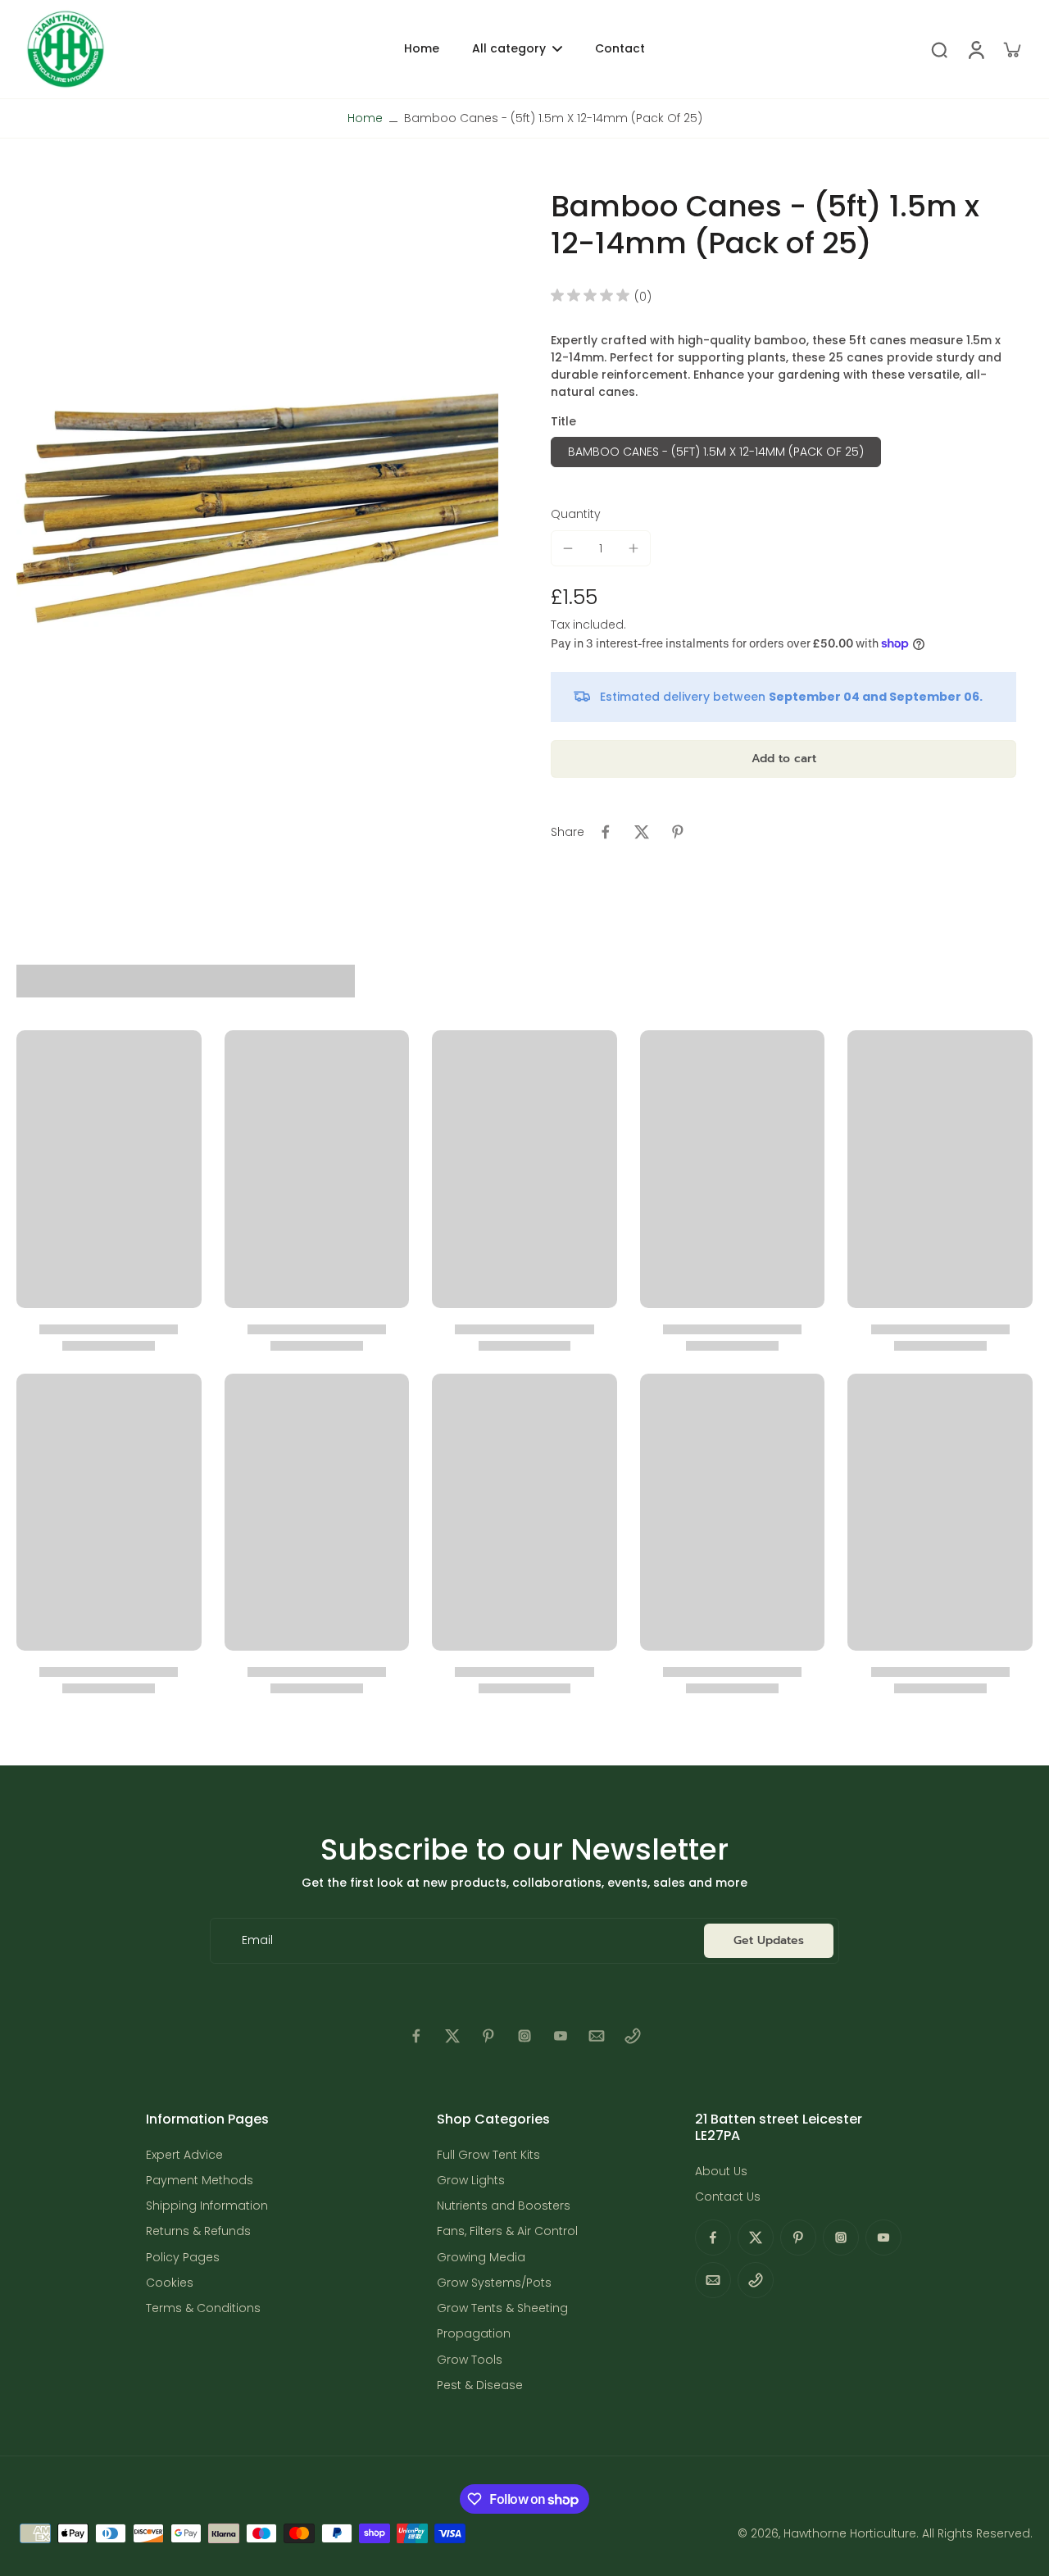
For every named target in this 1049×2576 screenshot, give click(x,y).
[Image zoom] (257, 508)
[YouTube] (561, 2036)
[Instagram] (524, 2036)
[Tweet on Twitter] (642, 832)
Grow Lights (471, 2181)
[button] (783, 759)
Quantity (576, 514)
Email (257, 1940)
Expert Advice (184, 2155)
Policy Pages (183, 2258)
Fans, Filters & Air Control (507, 2231)
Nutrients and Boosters (504, 2206)
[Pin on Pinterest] (678, 832)
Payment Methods (200, 2181)
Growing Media (481, 2258)
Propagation (474, 2334)
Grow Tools (470, 2360)
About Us (721, 2172)
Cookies (170, 2283)
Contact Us (728, 2197)
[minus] (568, 548)
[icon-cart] (1011, 49)
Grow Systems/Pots (494, 2283)
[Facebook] (416, 2036)
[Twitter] (452, 2036)
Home (365, 118)
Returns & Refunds (198, 2231)
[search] (939, 49)
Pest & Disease (480, 2385)
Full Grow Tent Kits (488, 2155)
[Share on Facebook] (606, 832)
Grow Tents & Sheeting (502, 2308)
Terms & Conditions (203, 2308)
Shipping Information (207, 2206)
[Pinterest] (488, 2036)
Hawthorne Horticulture (850, 2533)
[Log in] (975, 49)
